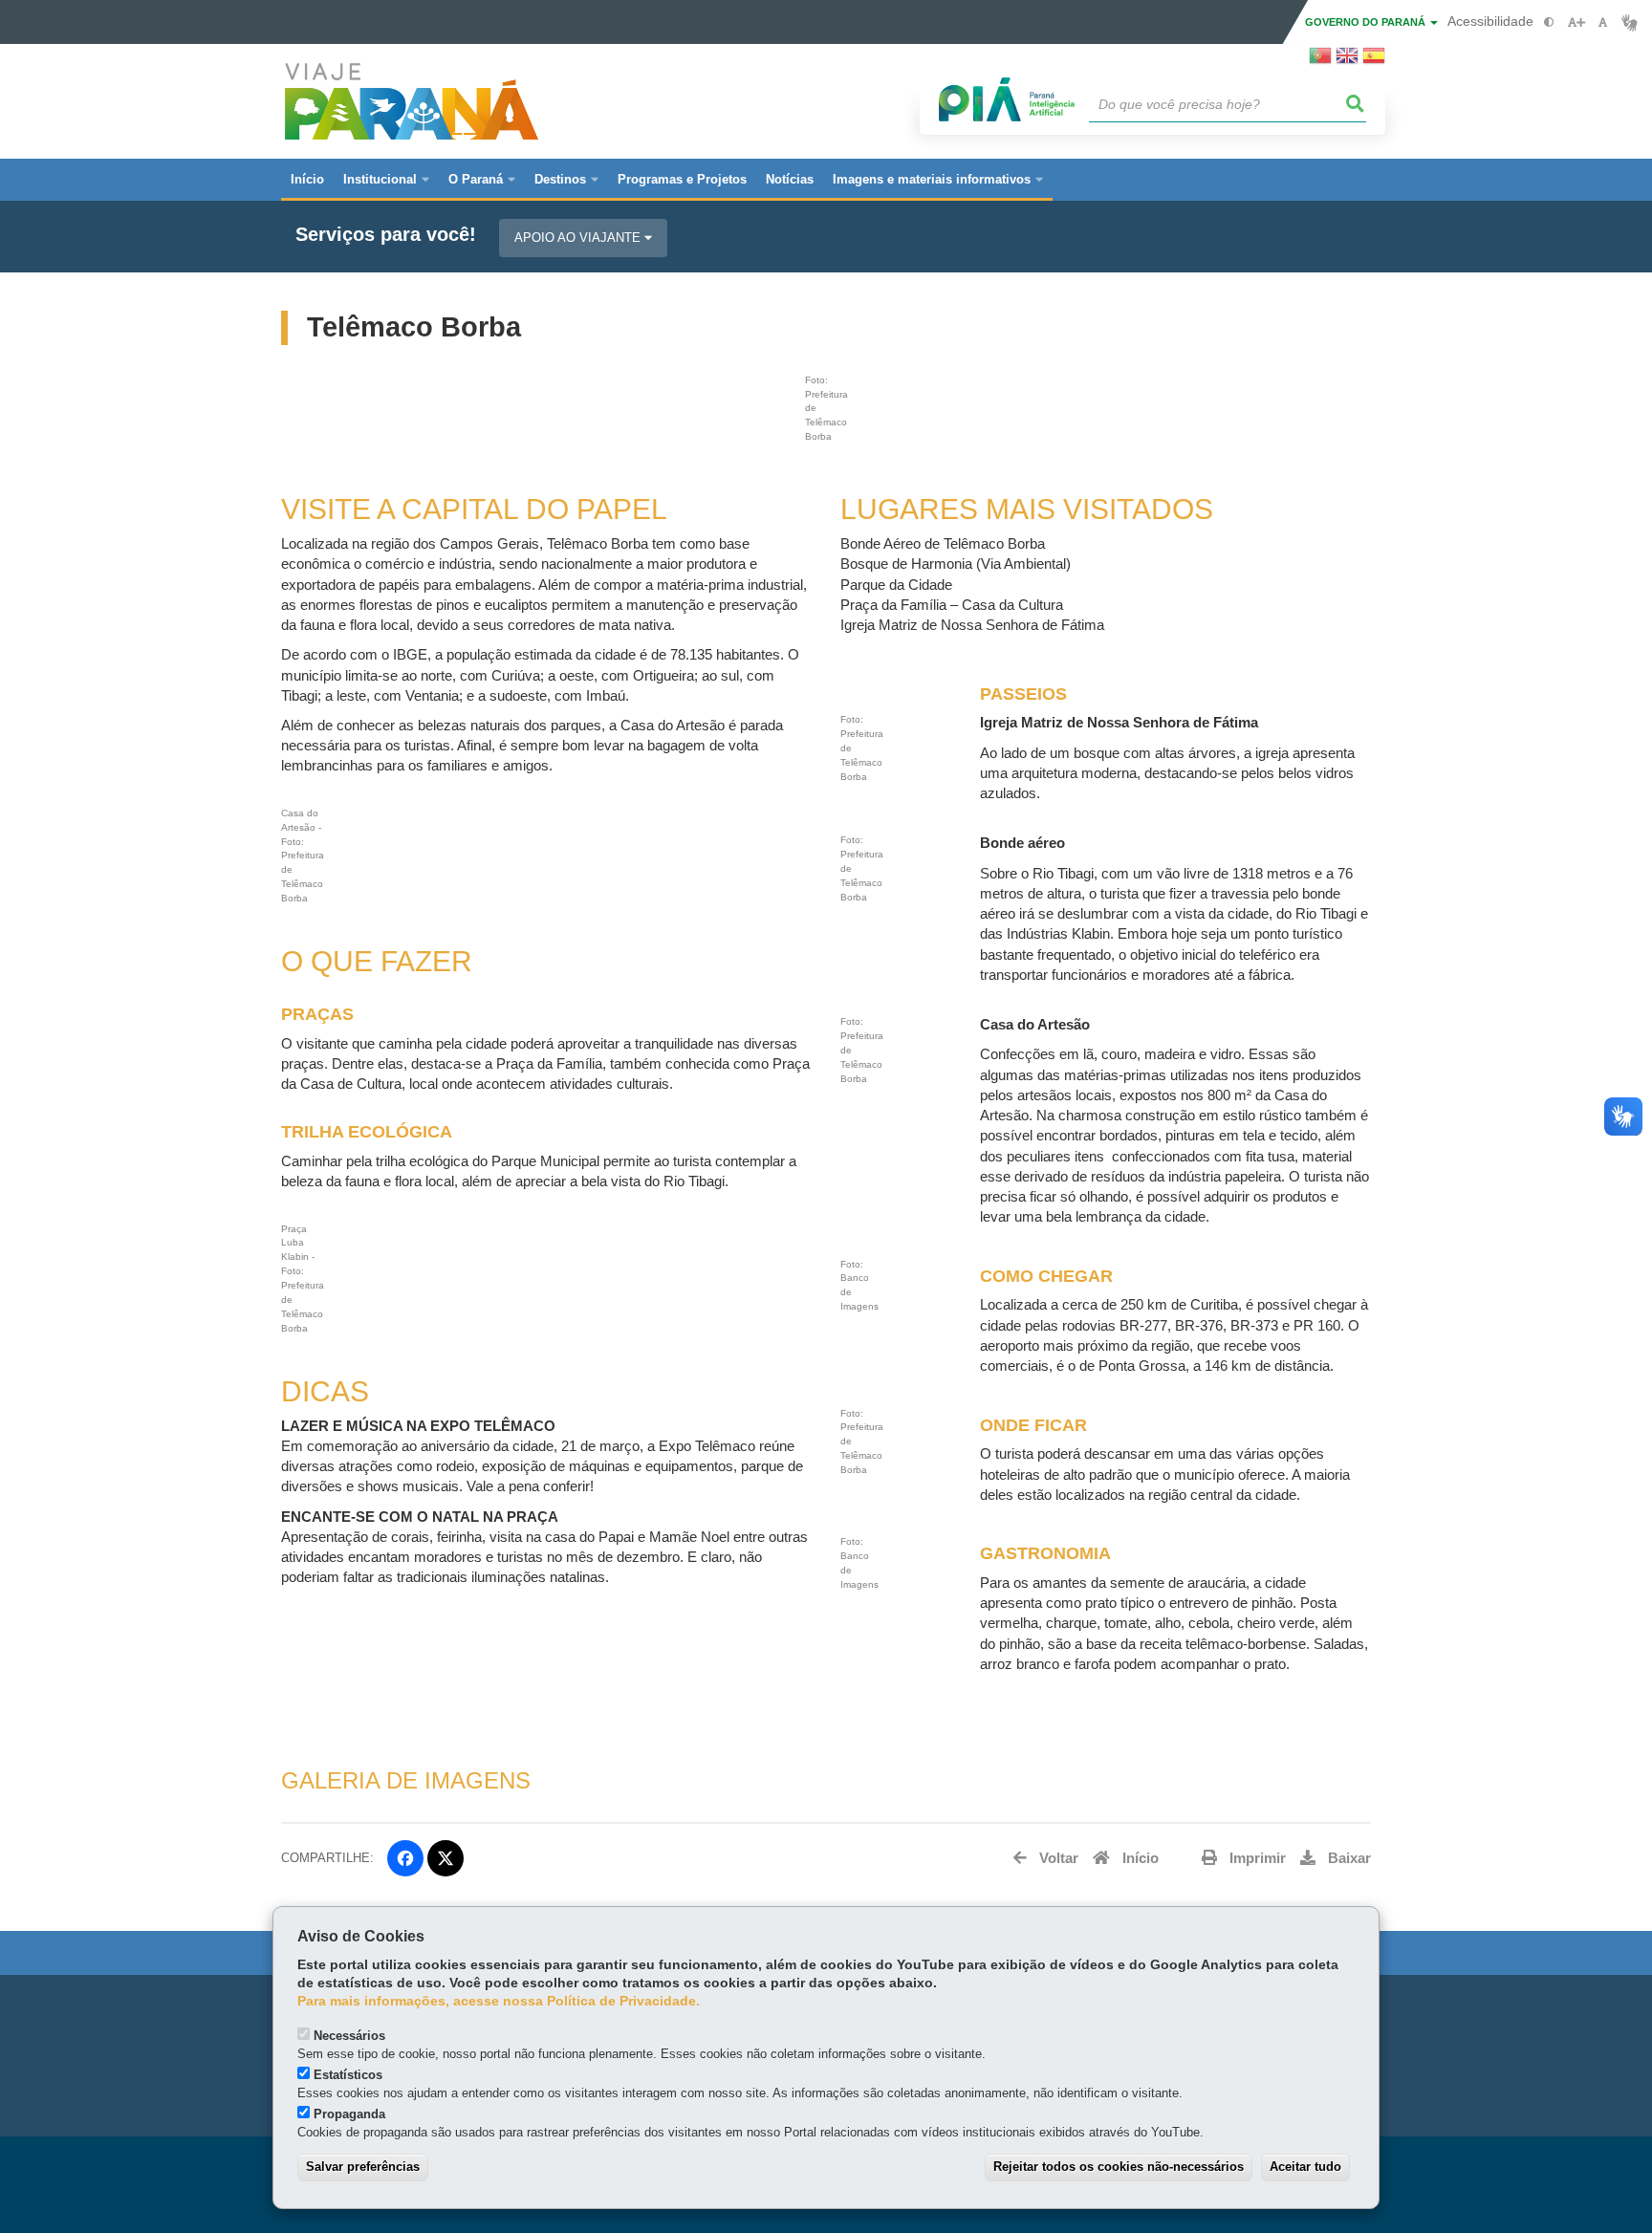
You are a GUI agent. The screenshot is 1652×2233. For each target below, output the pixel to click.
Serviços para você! (386, 235)
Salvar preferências (363, 2167)
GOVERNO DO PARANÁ (1367, 22)
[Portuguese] (1320, 61)
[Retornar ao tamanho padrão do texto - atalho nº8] (1603, 22)
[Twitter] (446, 1858)
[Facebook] (405, 1858)
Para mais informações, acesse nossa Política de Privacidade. (499, 2001)
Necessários (349, 2036)
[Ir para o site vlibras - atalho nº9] (1630, 22)
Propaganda (349, 2114)
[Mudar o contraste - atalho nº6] (1549, 22)
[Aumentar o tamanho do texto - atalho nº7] (1576, 22)
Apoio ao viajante (579, 238)
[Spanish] (1374, 61)
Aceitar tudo (1305, 2167)
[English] (1347, 61)
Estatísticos (348, 2075)
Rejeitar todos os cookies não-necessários (1119, 2167)
